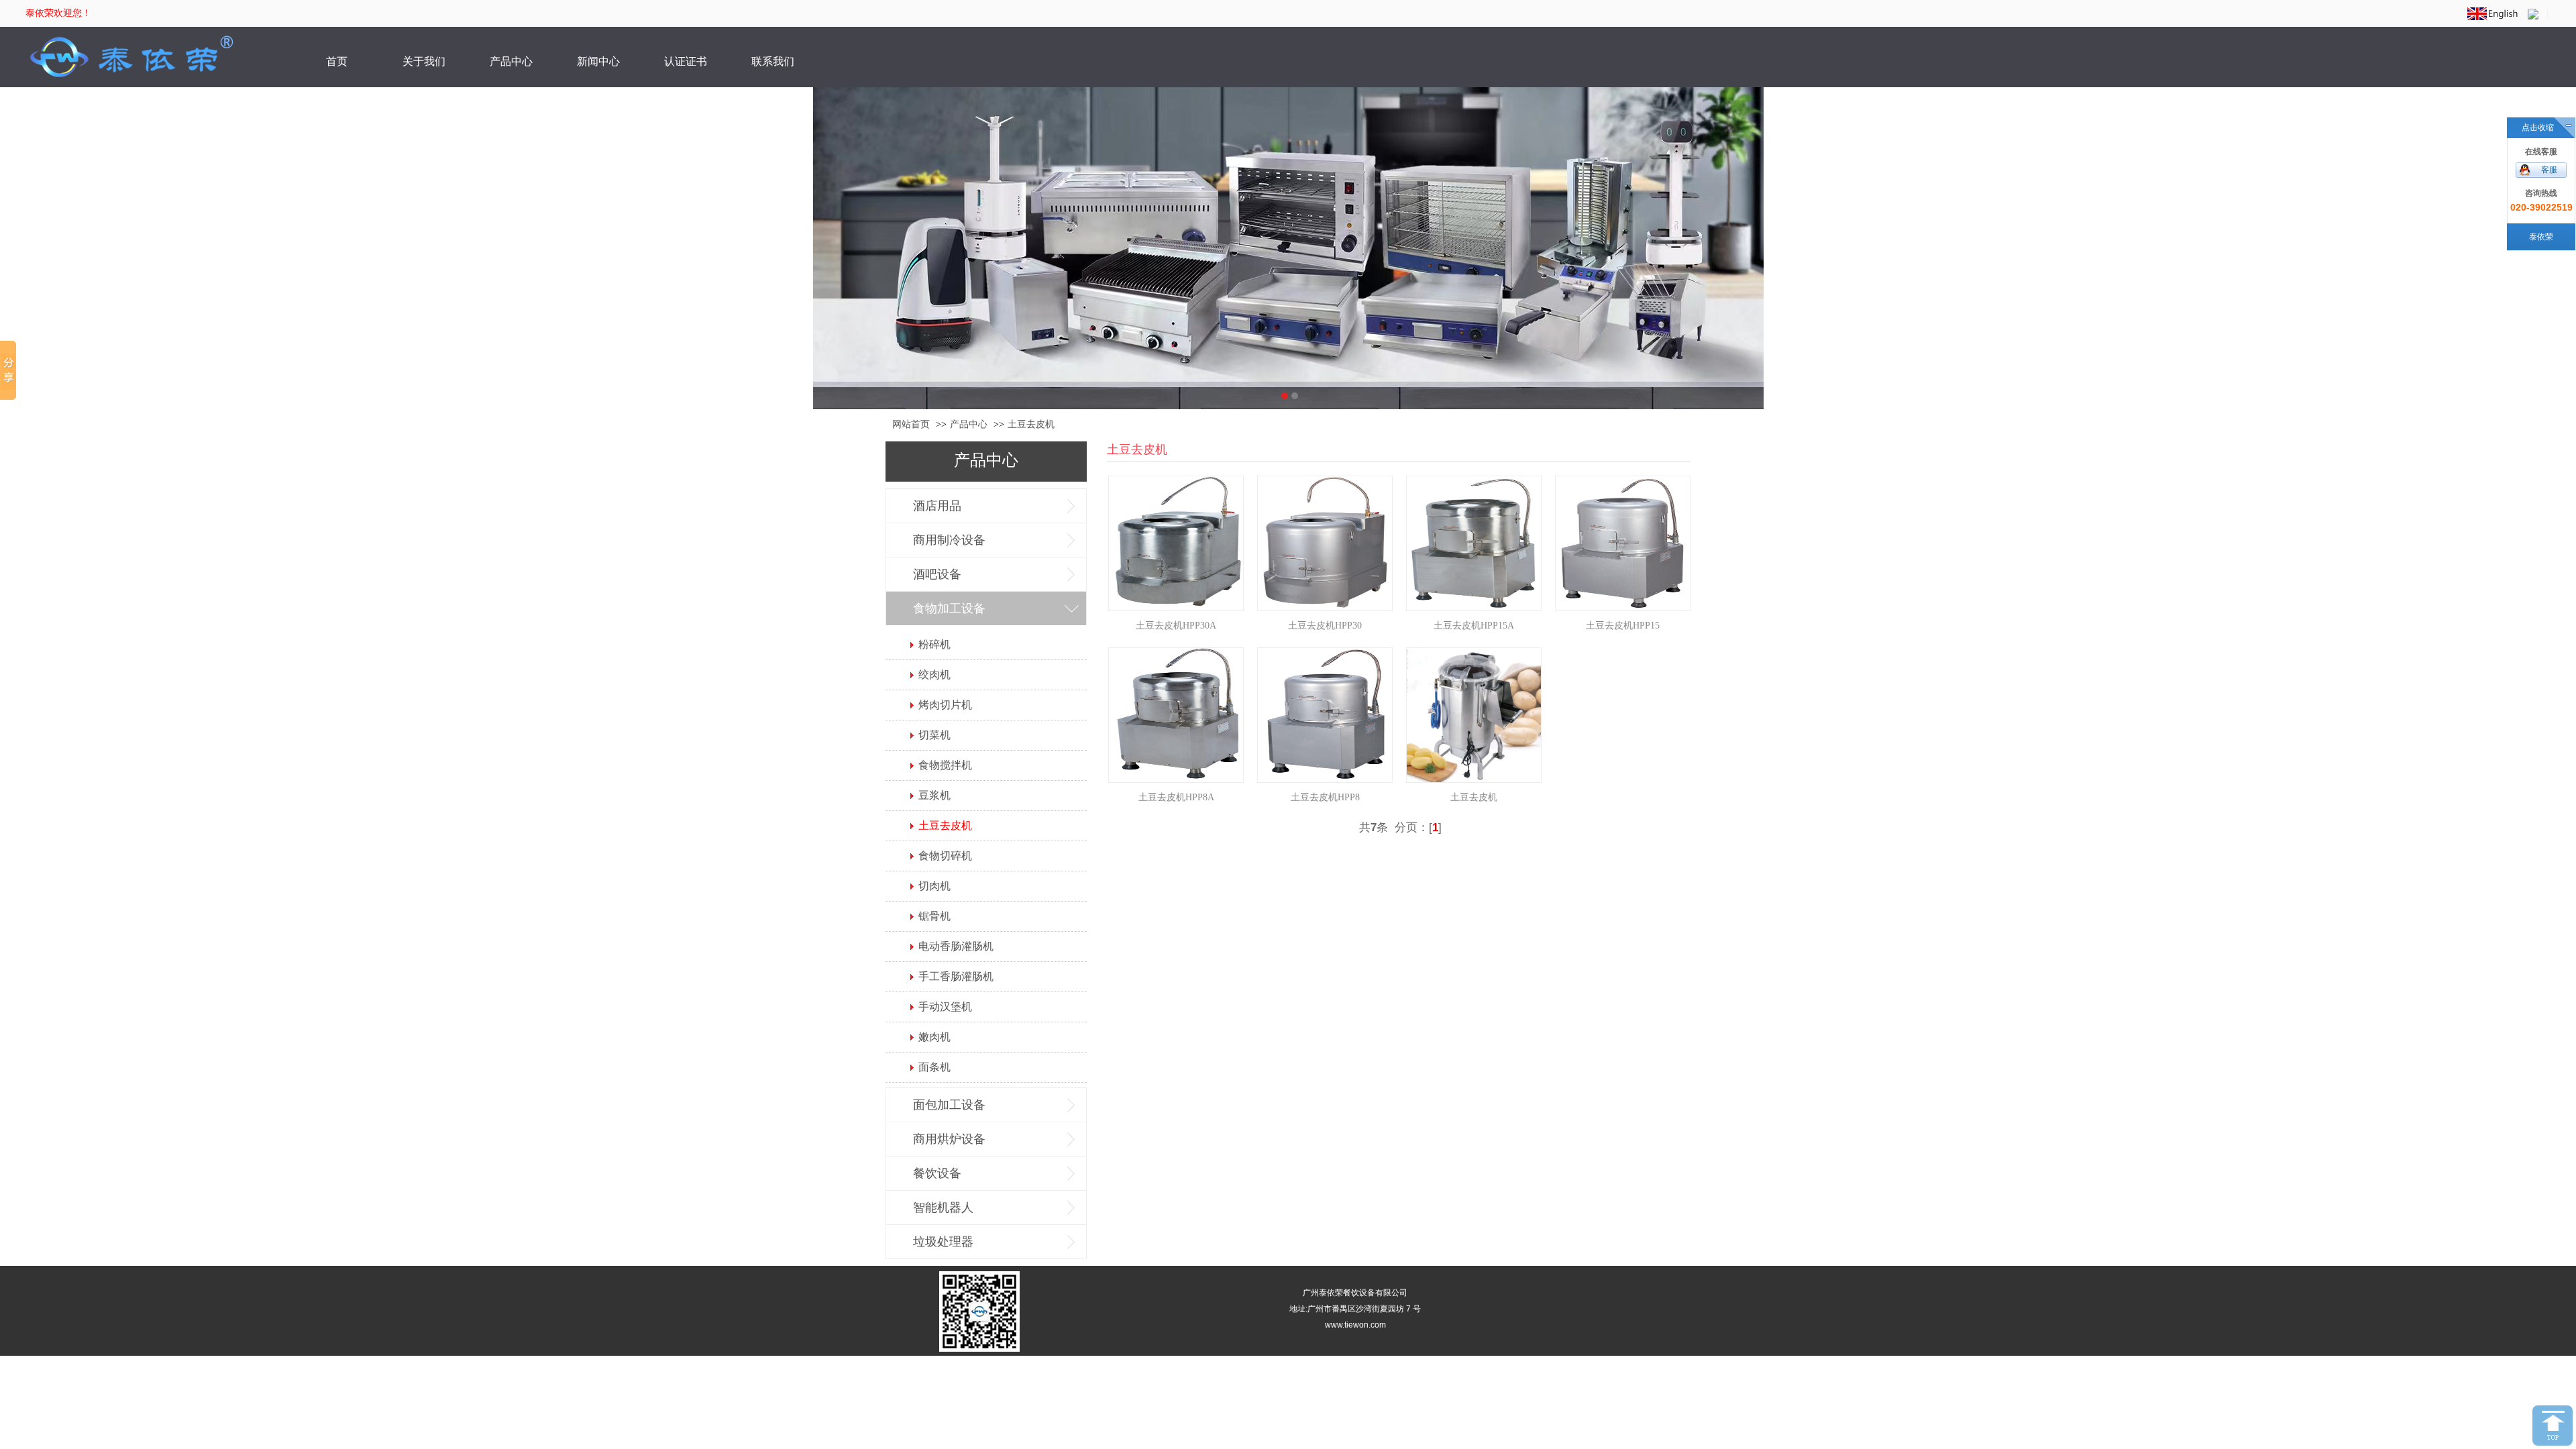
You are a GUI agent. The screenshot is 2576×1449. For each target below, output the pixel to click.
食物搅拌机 (945, 765)
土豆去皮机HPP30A (1176, 626)
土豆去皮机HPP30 (1325, 626)
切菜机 (934, 735)
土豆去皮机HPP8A (1176, 797)
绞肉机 (934, 675)
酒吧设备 (937, 574)
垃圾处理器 (943, 1242)
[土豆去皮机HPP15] (1623, 543)
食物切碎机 (945, 856)
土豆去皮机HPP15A (1474, 626)
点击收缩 (2538, 127)
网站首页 (911, 424)
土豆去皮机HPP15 (1623, 626)
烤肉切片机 (945, 705)
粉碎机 (934, 644)
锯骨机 (934, 916)
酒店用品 (937, 506)
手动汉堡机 (945, 1007)
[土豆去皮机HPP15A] (1474, 543)
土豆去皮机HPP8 (1325, 797)
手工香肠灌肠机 (956, 976)
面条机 (934, 1067)
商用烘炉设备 (949, 1139)
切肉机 (934, 886)
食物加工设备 (949, 608)
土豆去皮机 (1474, 797)
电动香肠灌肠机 (956, 946)
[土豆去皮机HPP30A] (1176, 543)
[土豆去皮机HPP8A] (1176, 715)
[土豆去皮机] (1474, 715)
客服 (2549, 170)
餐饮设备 (937, 1173)
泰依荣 (2541, 237)
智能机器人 (943, 1207)
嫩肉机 (934, 1037)
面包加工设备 (949, 1105)
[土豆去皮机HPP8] (1325, 715)
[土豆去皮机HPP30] (1325, 543)
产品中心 (969, 424)
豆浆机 (934, 795)
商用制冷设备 (949, 540)
